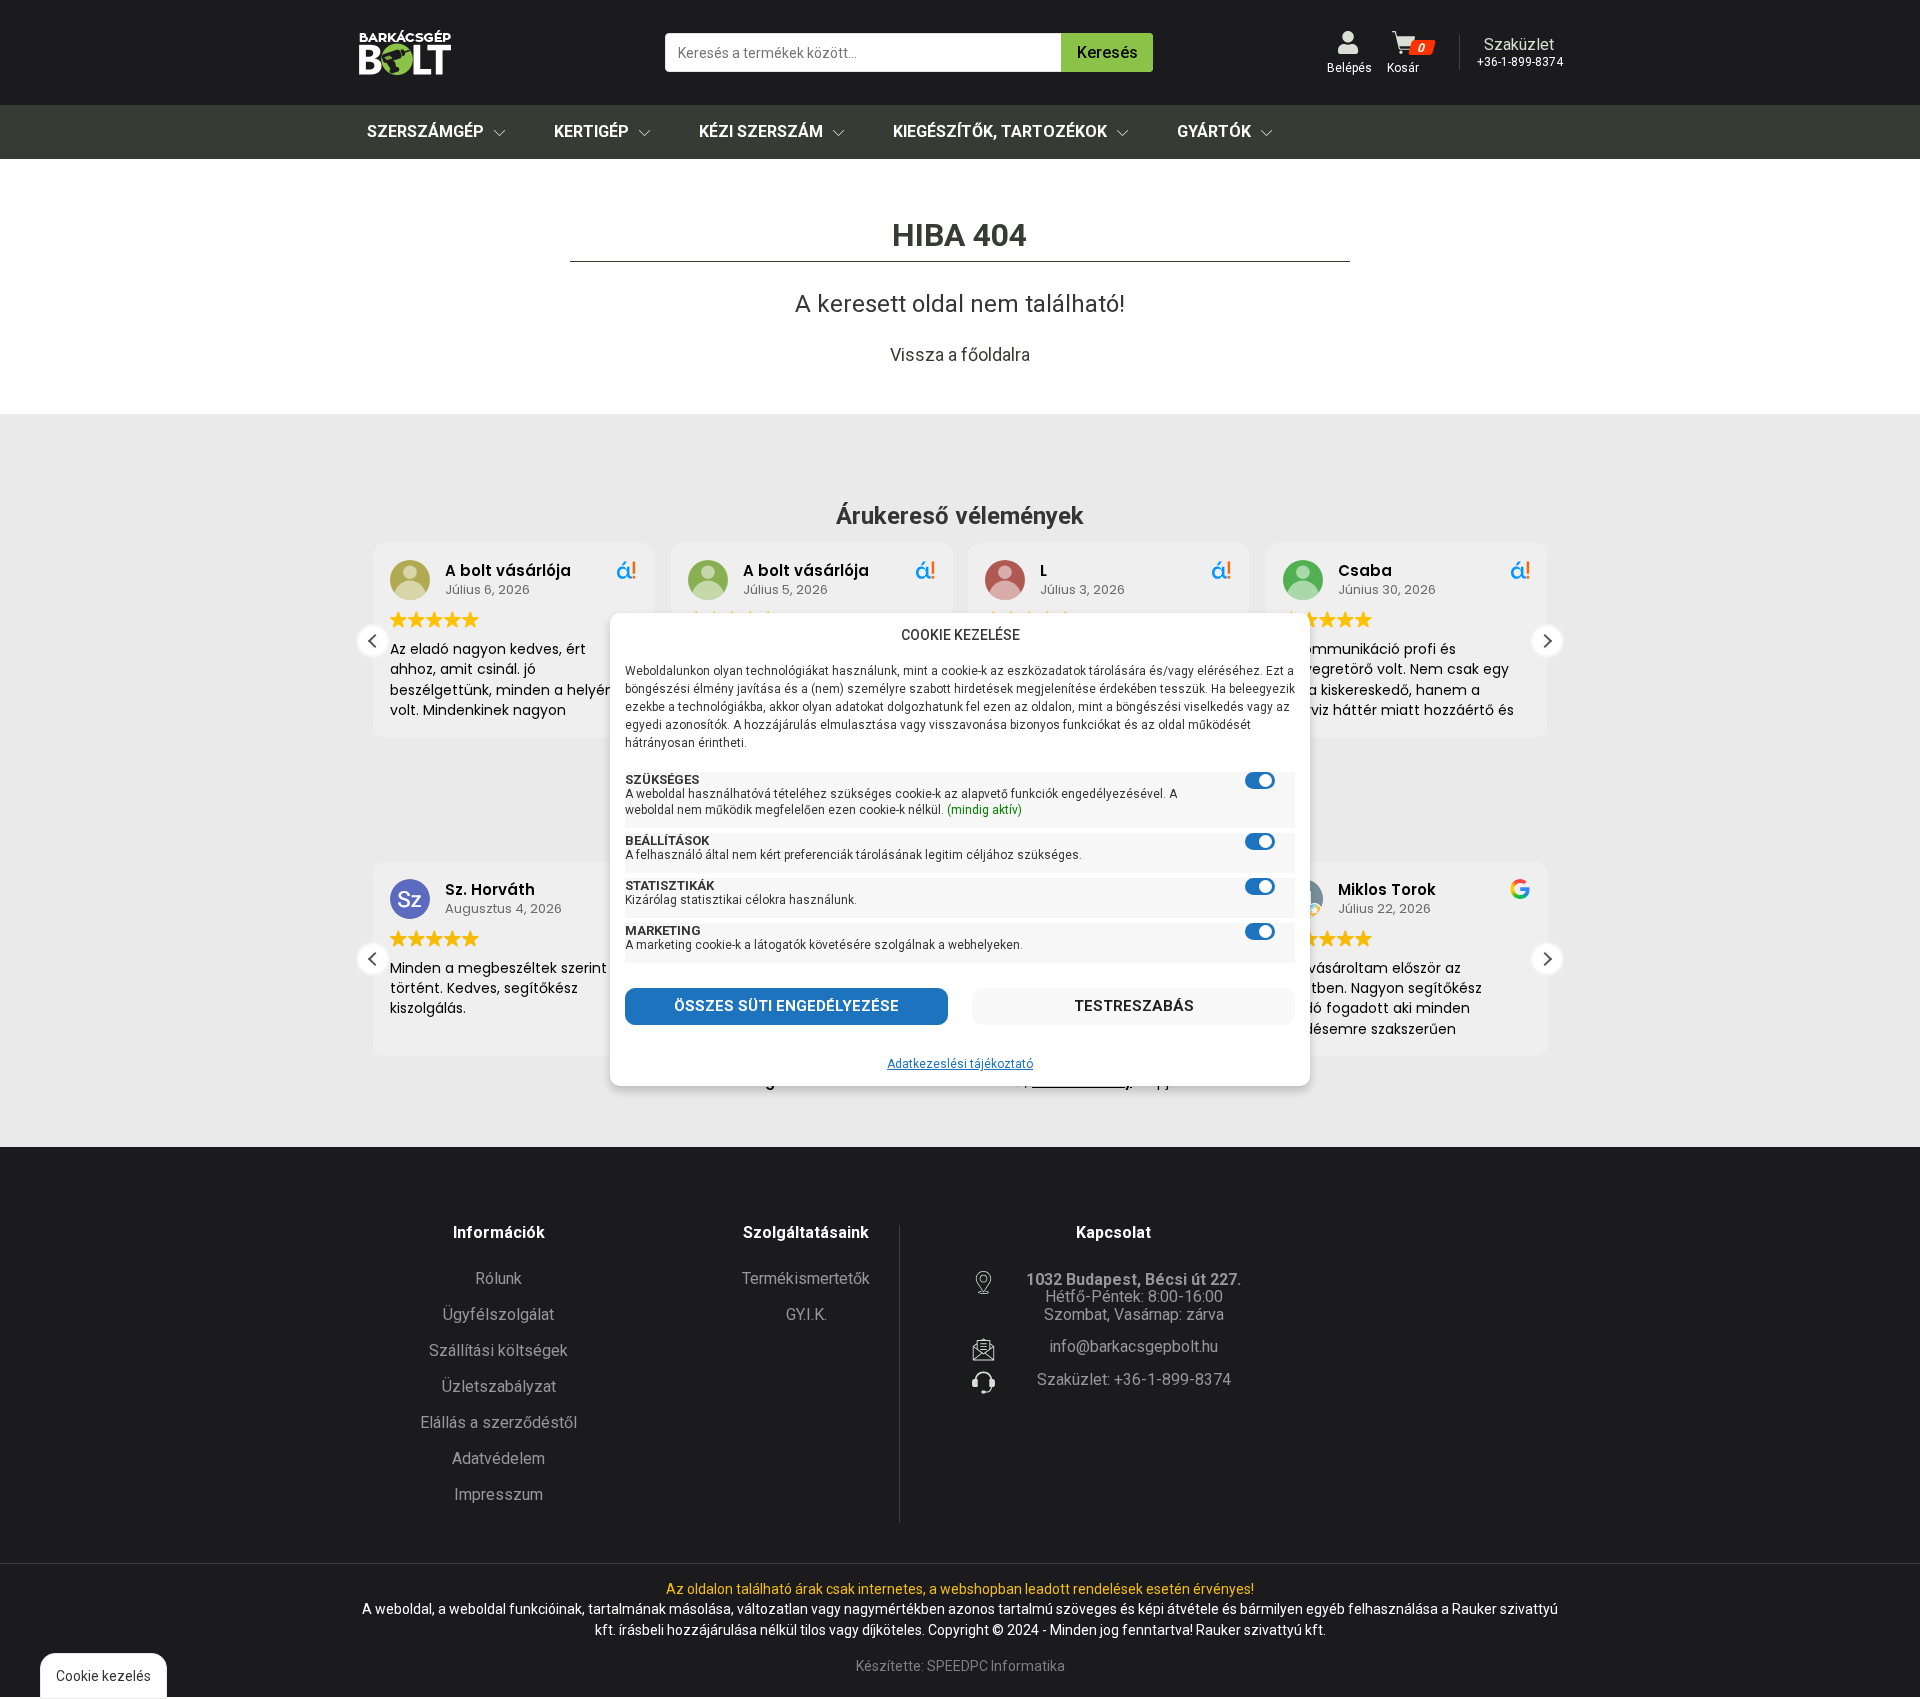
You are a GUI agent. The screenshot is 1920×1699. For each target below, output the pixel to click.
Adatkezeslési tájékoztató (960, 1064)
